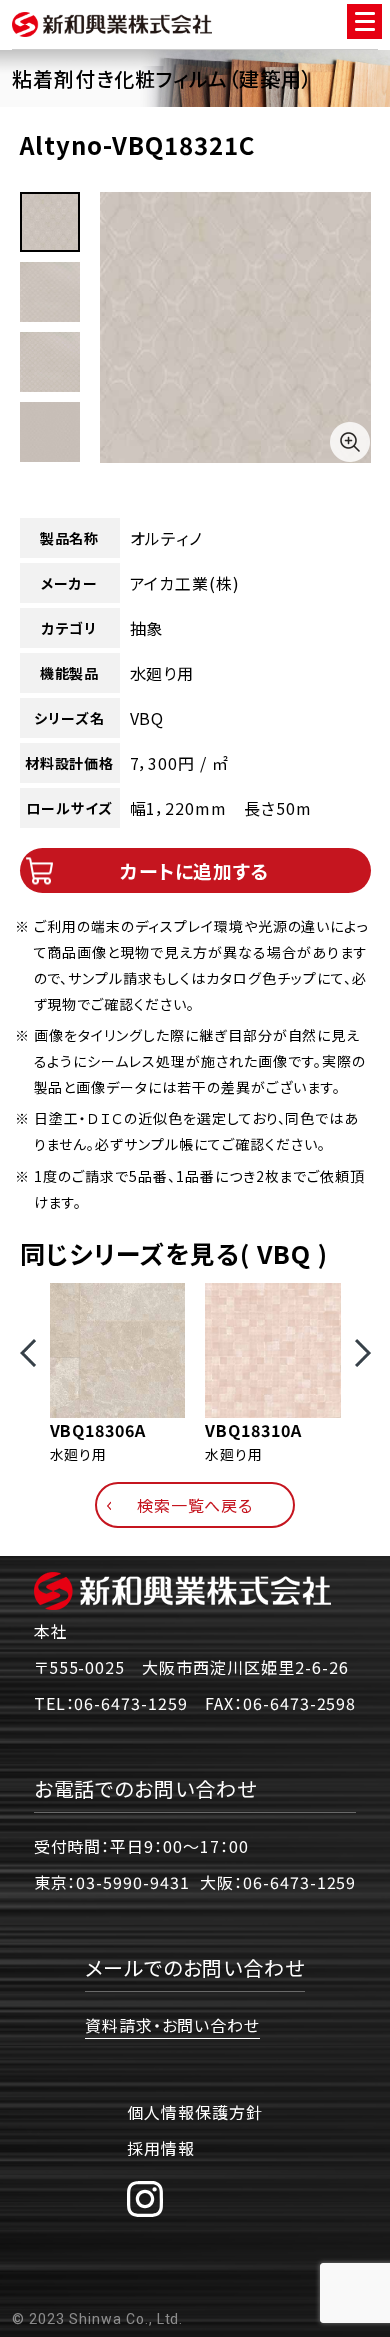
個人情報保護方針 (195, 2112)
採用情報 (161, 2148)
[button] (28, 1353)
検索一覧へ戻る (195, 1505)
